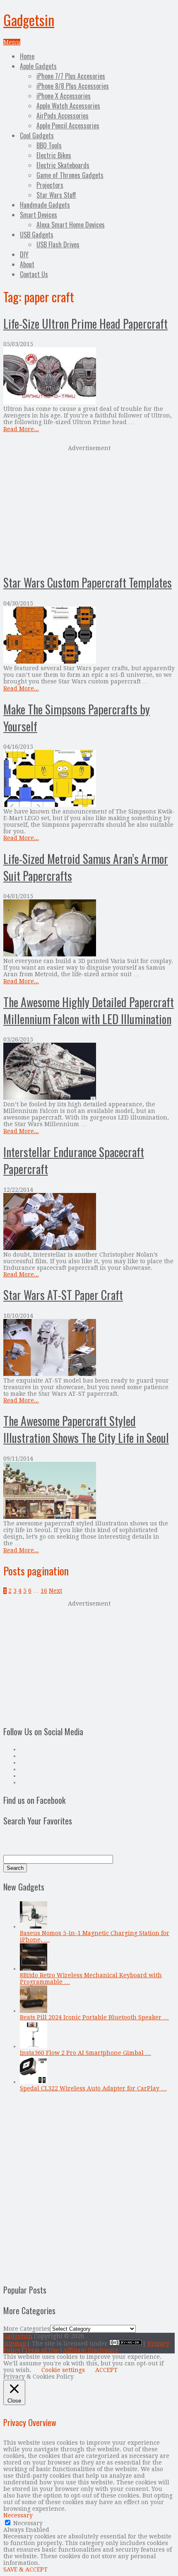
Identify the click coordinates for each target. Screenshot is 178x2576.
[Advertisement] (89, 509)
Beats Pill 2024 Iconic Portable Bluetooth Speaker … (94, 2017)
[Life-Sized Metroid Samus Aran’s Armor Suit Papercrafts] (89, 929)
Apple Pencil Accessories (68, 126)
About (27, 264)
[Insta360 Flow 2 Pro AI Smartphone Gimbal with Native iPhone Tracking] (34, 2046)
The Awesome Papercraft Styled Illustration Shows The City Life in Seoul (86, 1429)
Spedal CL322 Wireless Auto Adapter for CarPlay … (93, 2088)
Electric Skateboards (63, 165)
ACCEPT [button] (106, 2370)
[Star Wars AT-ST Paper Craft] (89, 1348)
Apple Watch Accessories (68, 106)
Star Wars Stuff (56, 195)
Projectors (50, 185)
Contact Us (34, 274)
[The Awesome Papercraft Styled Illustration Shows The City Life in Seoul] (89, 1491)
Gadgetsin (29, 20)
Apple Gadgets (38, 66)
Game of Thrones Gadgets (70, 175)
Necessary (28, 2523)
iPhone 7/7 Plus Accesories (71, 76)
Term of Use (42, 2350)
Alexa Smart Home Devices (71, 225)
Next (55, 1591)
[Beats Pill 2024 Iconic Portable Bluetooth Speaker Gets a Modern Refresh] (34, 2011)
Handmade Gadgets (45, 205)
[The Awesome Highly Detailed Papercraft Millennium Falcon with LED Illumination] (89, 1072)
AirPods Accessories (63, 116)
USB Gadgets (37, 235)
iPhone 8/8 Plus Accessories (73, 86)
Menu (12, 42)
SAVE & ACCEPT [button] (25, 2569)
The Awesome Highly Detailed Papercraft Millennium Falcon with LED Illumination (89, 1010)
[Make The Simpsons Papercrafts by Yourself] (89, 779)
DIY (24, 254)
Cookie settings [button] (63, 2370)
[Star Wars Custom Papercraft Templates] (89, 636)
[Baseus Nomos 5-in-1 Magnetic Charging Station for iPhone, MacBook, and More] (34, 1926)
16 (44, 1591)
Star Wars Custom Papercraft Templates (88, 582)
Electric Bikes (54, 155)
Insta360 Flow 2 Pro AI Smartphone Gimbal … (85, 2053)
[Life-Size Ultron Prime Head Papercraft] (89, 376)
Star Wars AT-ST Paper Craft (63, 1295)
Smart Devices (38, 215)
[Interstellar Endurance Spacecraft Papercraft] (89, 1222)
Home (27, 56)
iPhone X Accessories (64, 96)
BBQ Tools (49, 145)
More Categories (27, 2329)
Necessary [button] (18, 2515)
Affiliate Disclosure (91, 2350)
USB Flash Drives (58, 244)
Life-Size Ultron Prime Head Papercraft (85, 324)
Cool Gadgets (37, 135)
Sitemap (15, 2344)
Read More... (21, 429)
